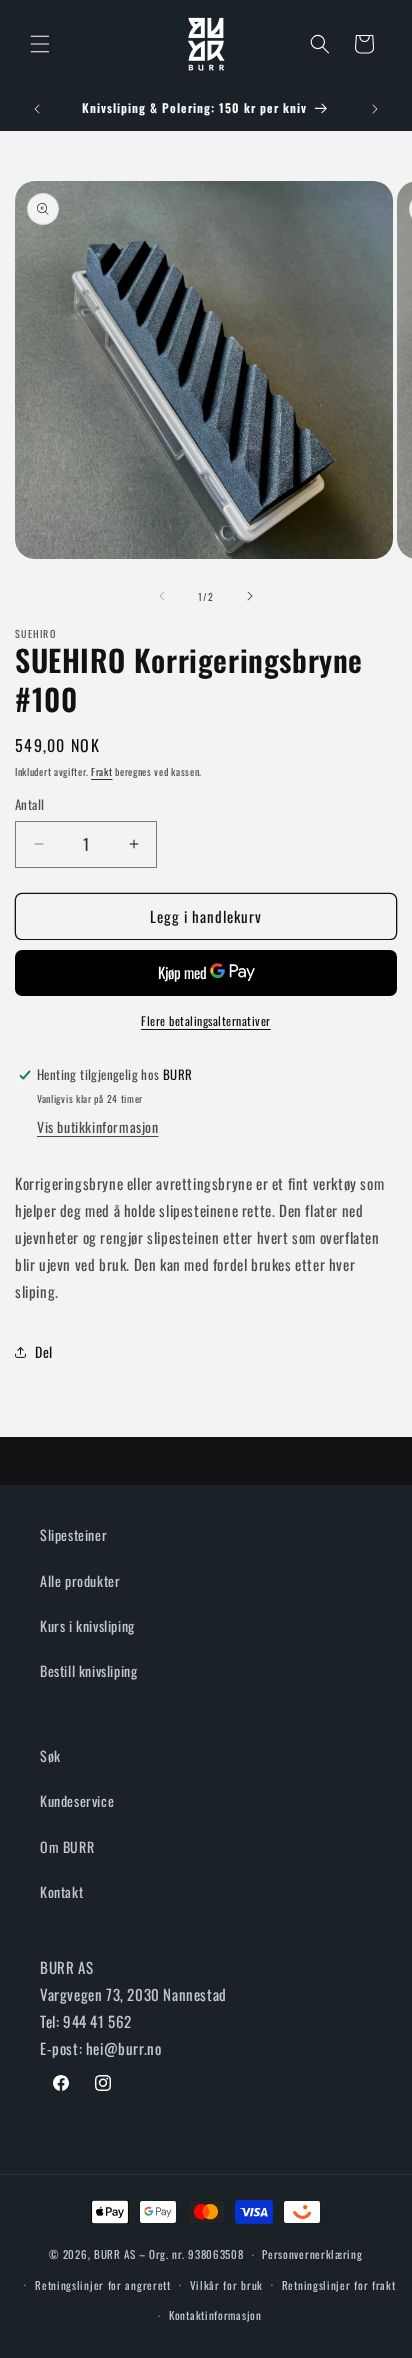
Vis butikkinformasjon (98, 1126)
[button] (40, 44)
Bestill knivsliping (88, 1670)
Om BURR (67, 1846)
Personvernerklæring (312, 2254)
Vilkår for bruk (227, 2285)
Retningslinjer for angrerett (103, 2285)
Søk (50, 1755)
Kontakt (61, 1891)
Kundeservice (77, 1800)
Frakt (102, 771)
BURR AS (115, 2254)
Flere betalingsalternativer (206, 1020)
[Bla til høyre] (250, 596)
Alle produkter (80, 1580)
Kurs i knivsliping (87, 1625)
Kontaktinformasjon (215, 2315)
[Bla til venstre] (162, 596)
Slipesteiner (73, 1534)
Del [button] (44, 1351)
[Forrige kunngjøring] (37, 109)
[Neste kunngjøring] (375, 109)
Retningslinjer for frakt (339, 2285)
